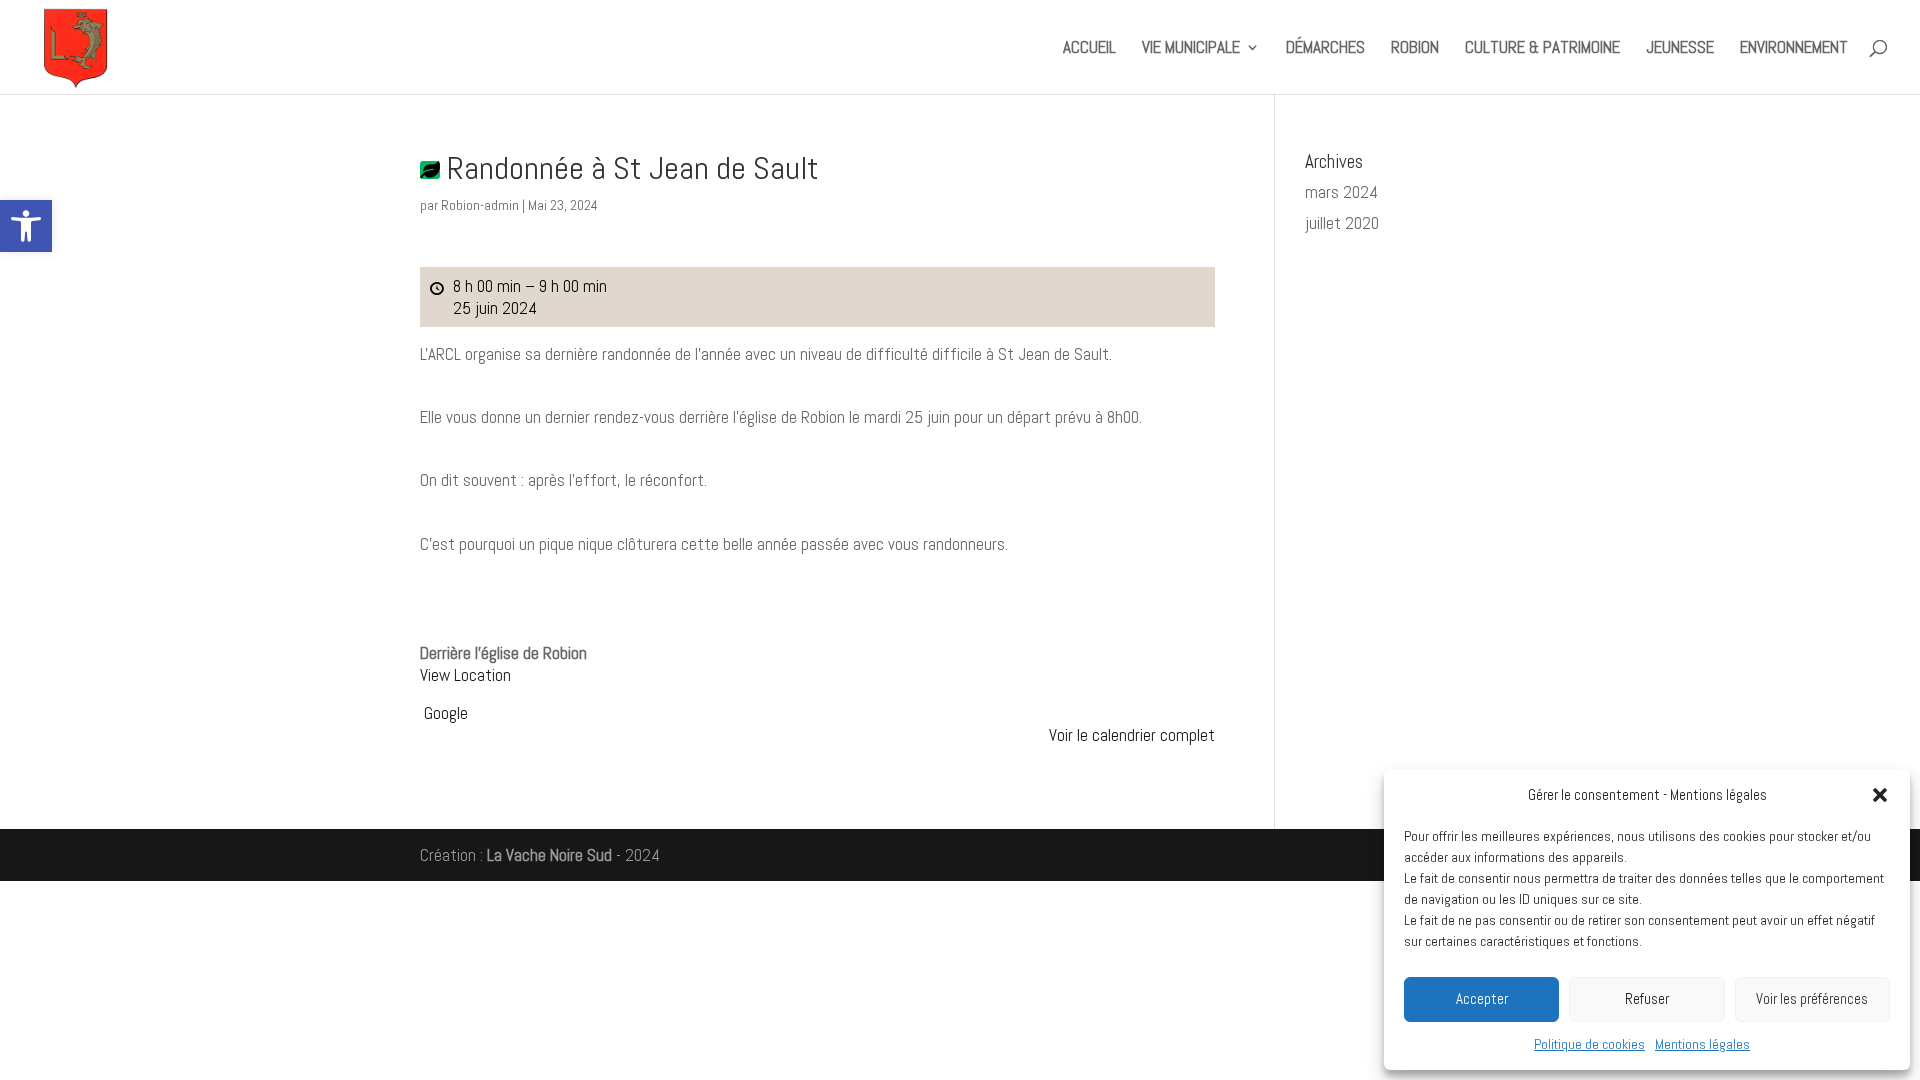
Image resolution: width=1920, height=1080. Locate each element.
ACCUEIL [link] (1089, 49)
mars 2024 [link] (1341, 192)
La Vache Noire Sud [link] (549, 855)
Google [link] (446, 713)
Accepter (1482, 998)
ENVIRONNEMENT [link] (1794, 49)
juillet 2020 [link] (1342, 223)
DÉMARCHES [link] (1325, 49)
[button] (1880, 795)
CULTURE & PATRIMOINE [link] (1542, 49)
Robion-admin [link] (480, 205)
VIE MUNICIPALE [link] (1191, 49)
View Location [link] (465, 675)
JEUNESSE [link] (1680, 49)
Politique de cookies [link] (1589, 1044)
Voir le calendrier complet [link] (1132, 735)
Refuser (1647, 998)
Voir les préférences (1812, 998)
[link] (26, 226)
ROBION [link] (1415, 49)
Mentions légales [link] (1702, 1044)
